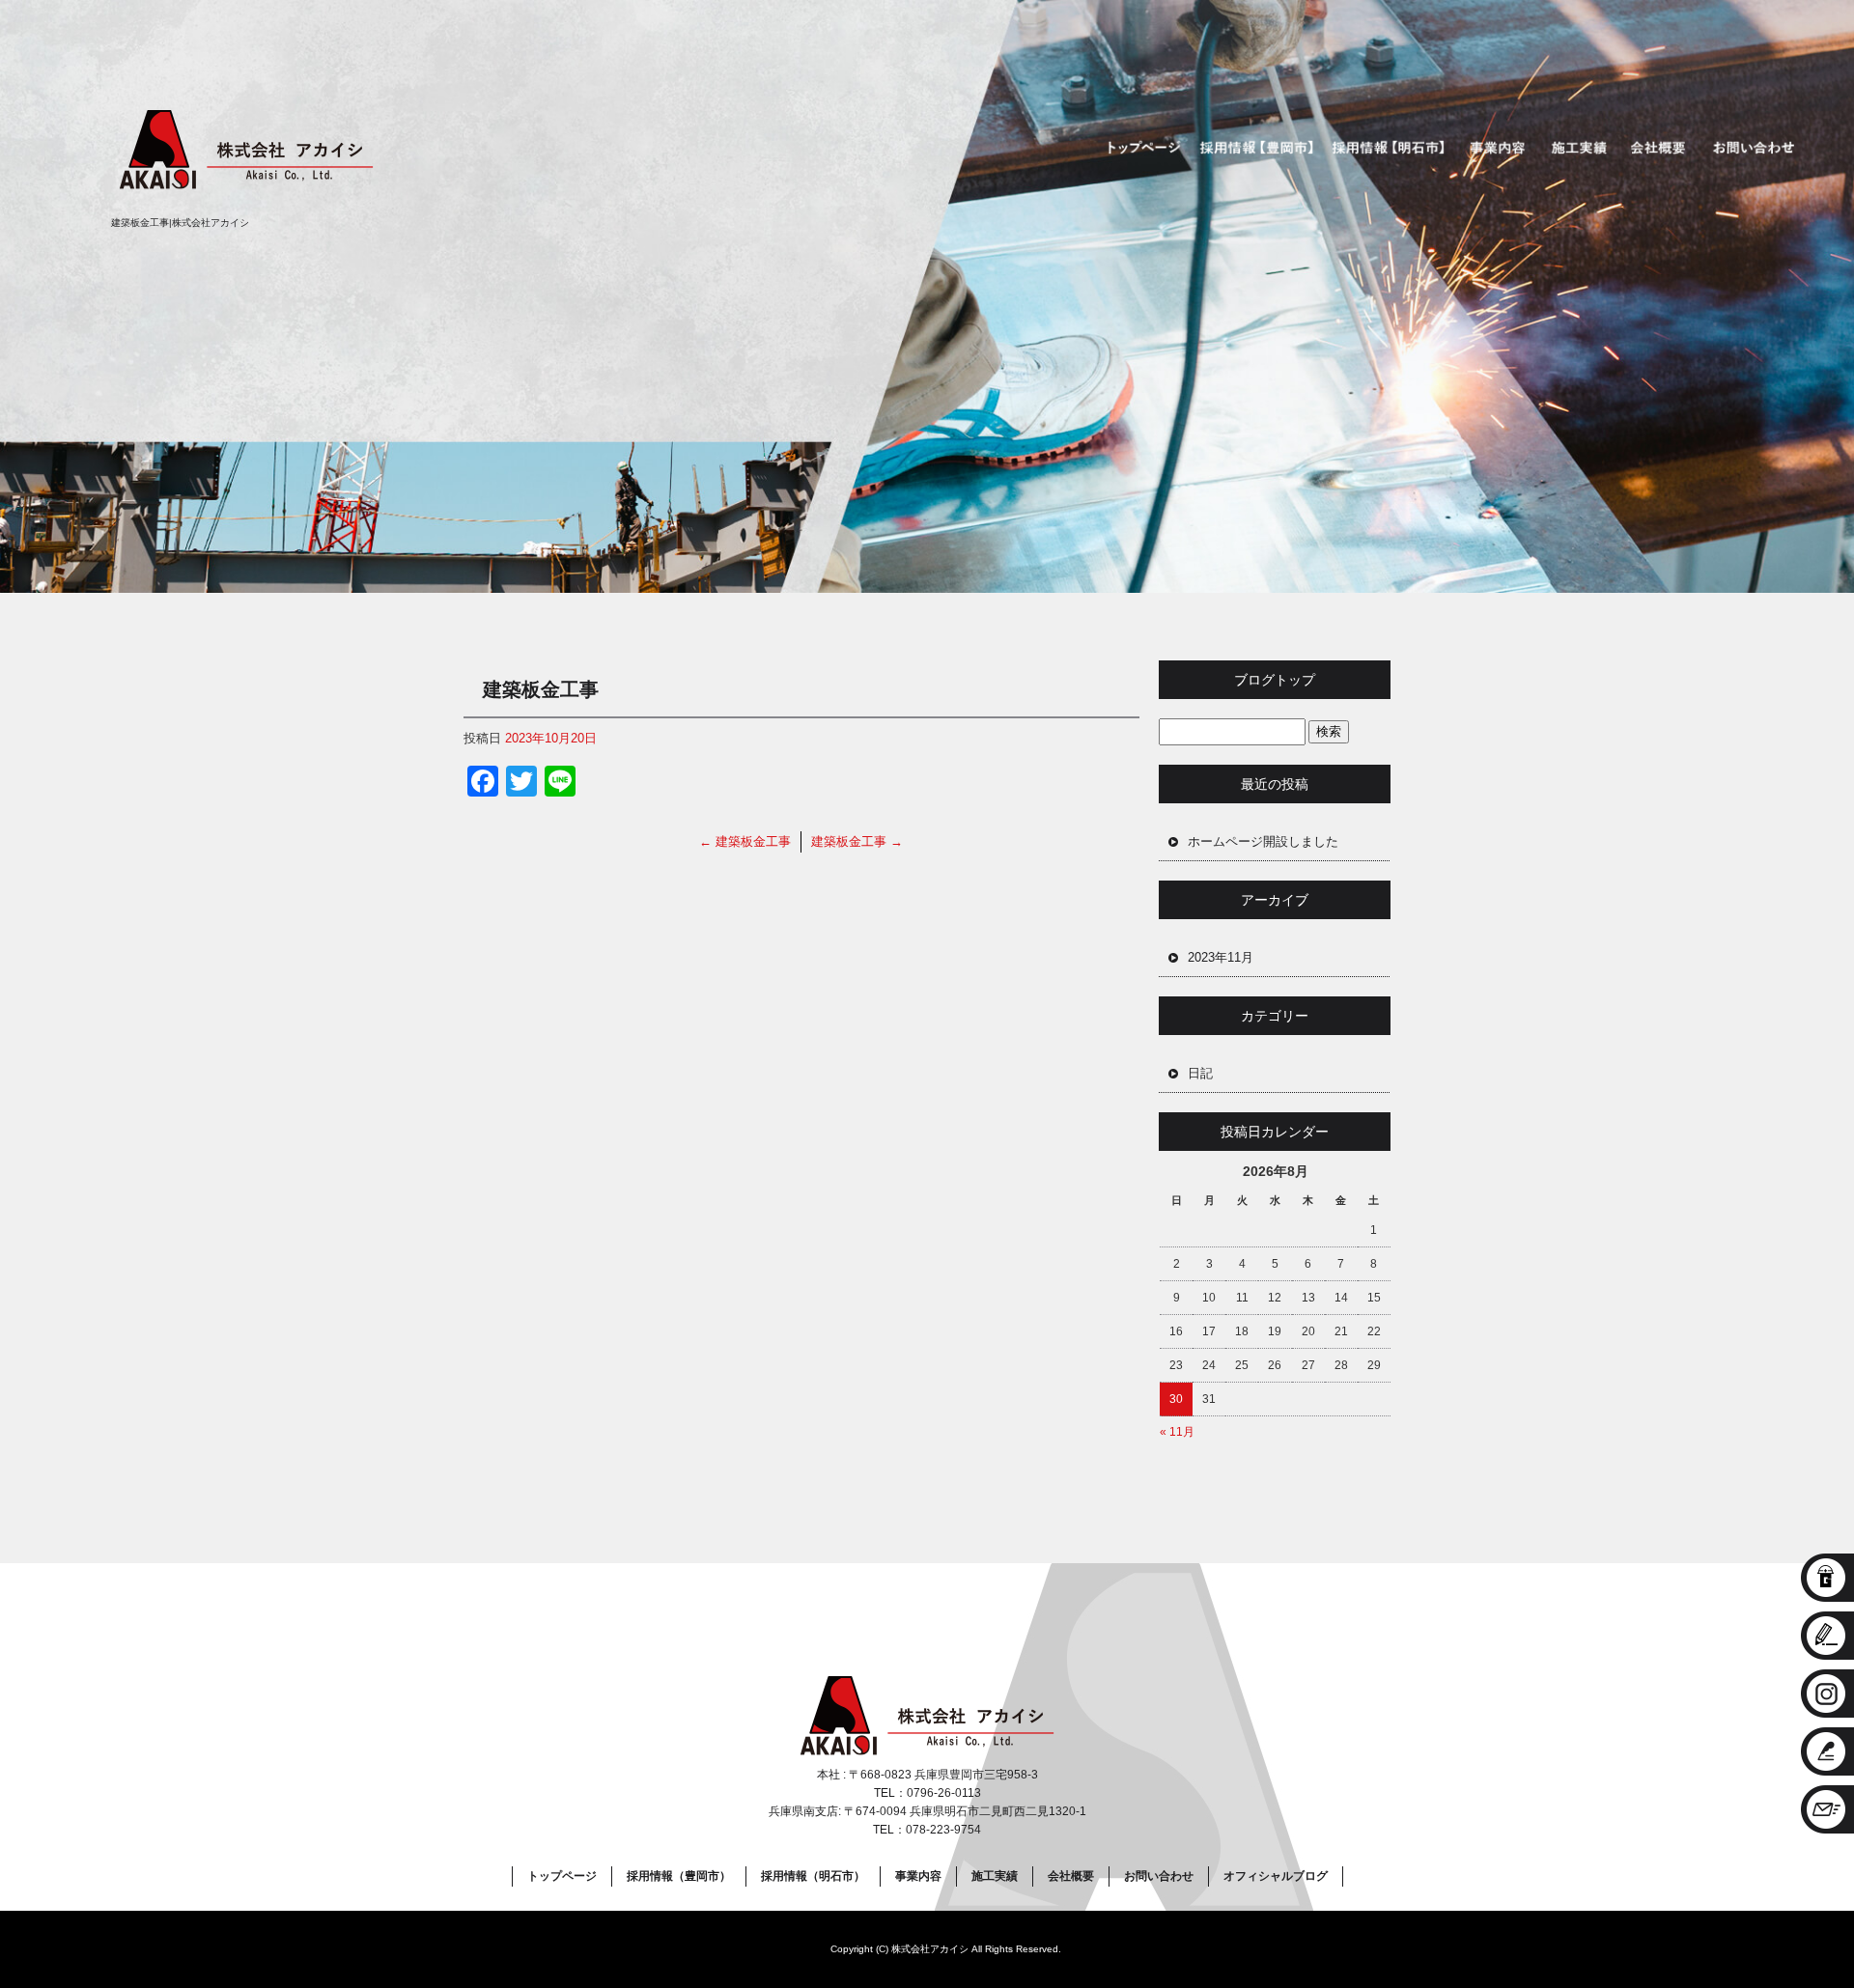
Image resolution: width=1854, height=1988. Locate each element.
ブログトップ (1275, 680)
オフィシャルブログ (1276, 1876)
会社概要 (1657, 148)
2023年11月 (1221, 957)
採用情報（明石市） (1390, 148)
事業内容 (1500, 148)
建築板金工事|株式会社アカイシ (180, 223)
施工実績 (1579, 148)
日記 (1200, 1073)
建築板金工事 (745, 841)
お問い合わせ (1757, 148)
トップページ (1138, 148)
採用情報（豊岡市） (1256, 148)
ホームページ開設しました (1263, 841)
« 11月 (1177, 1432)
